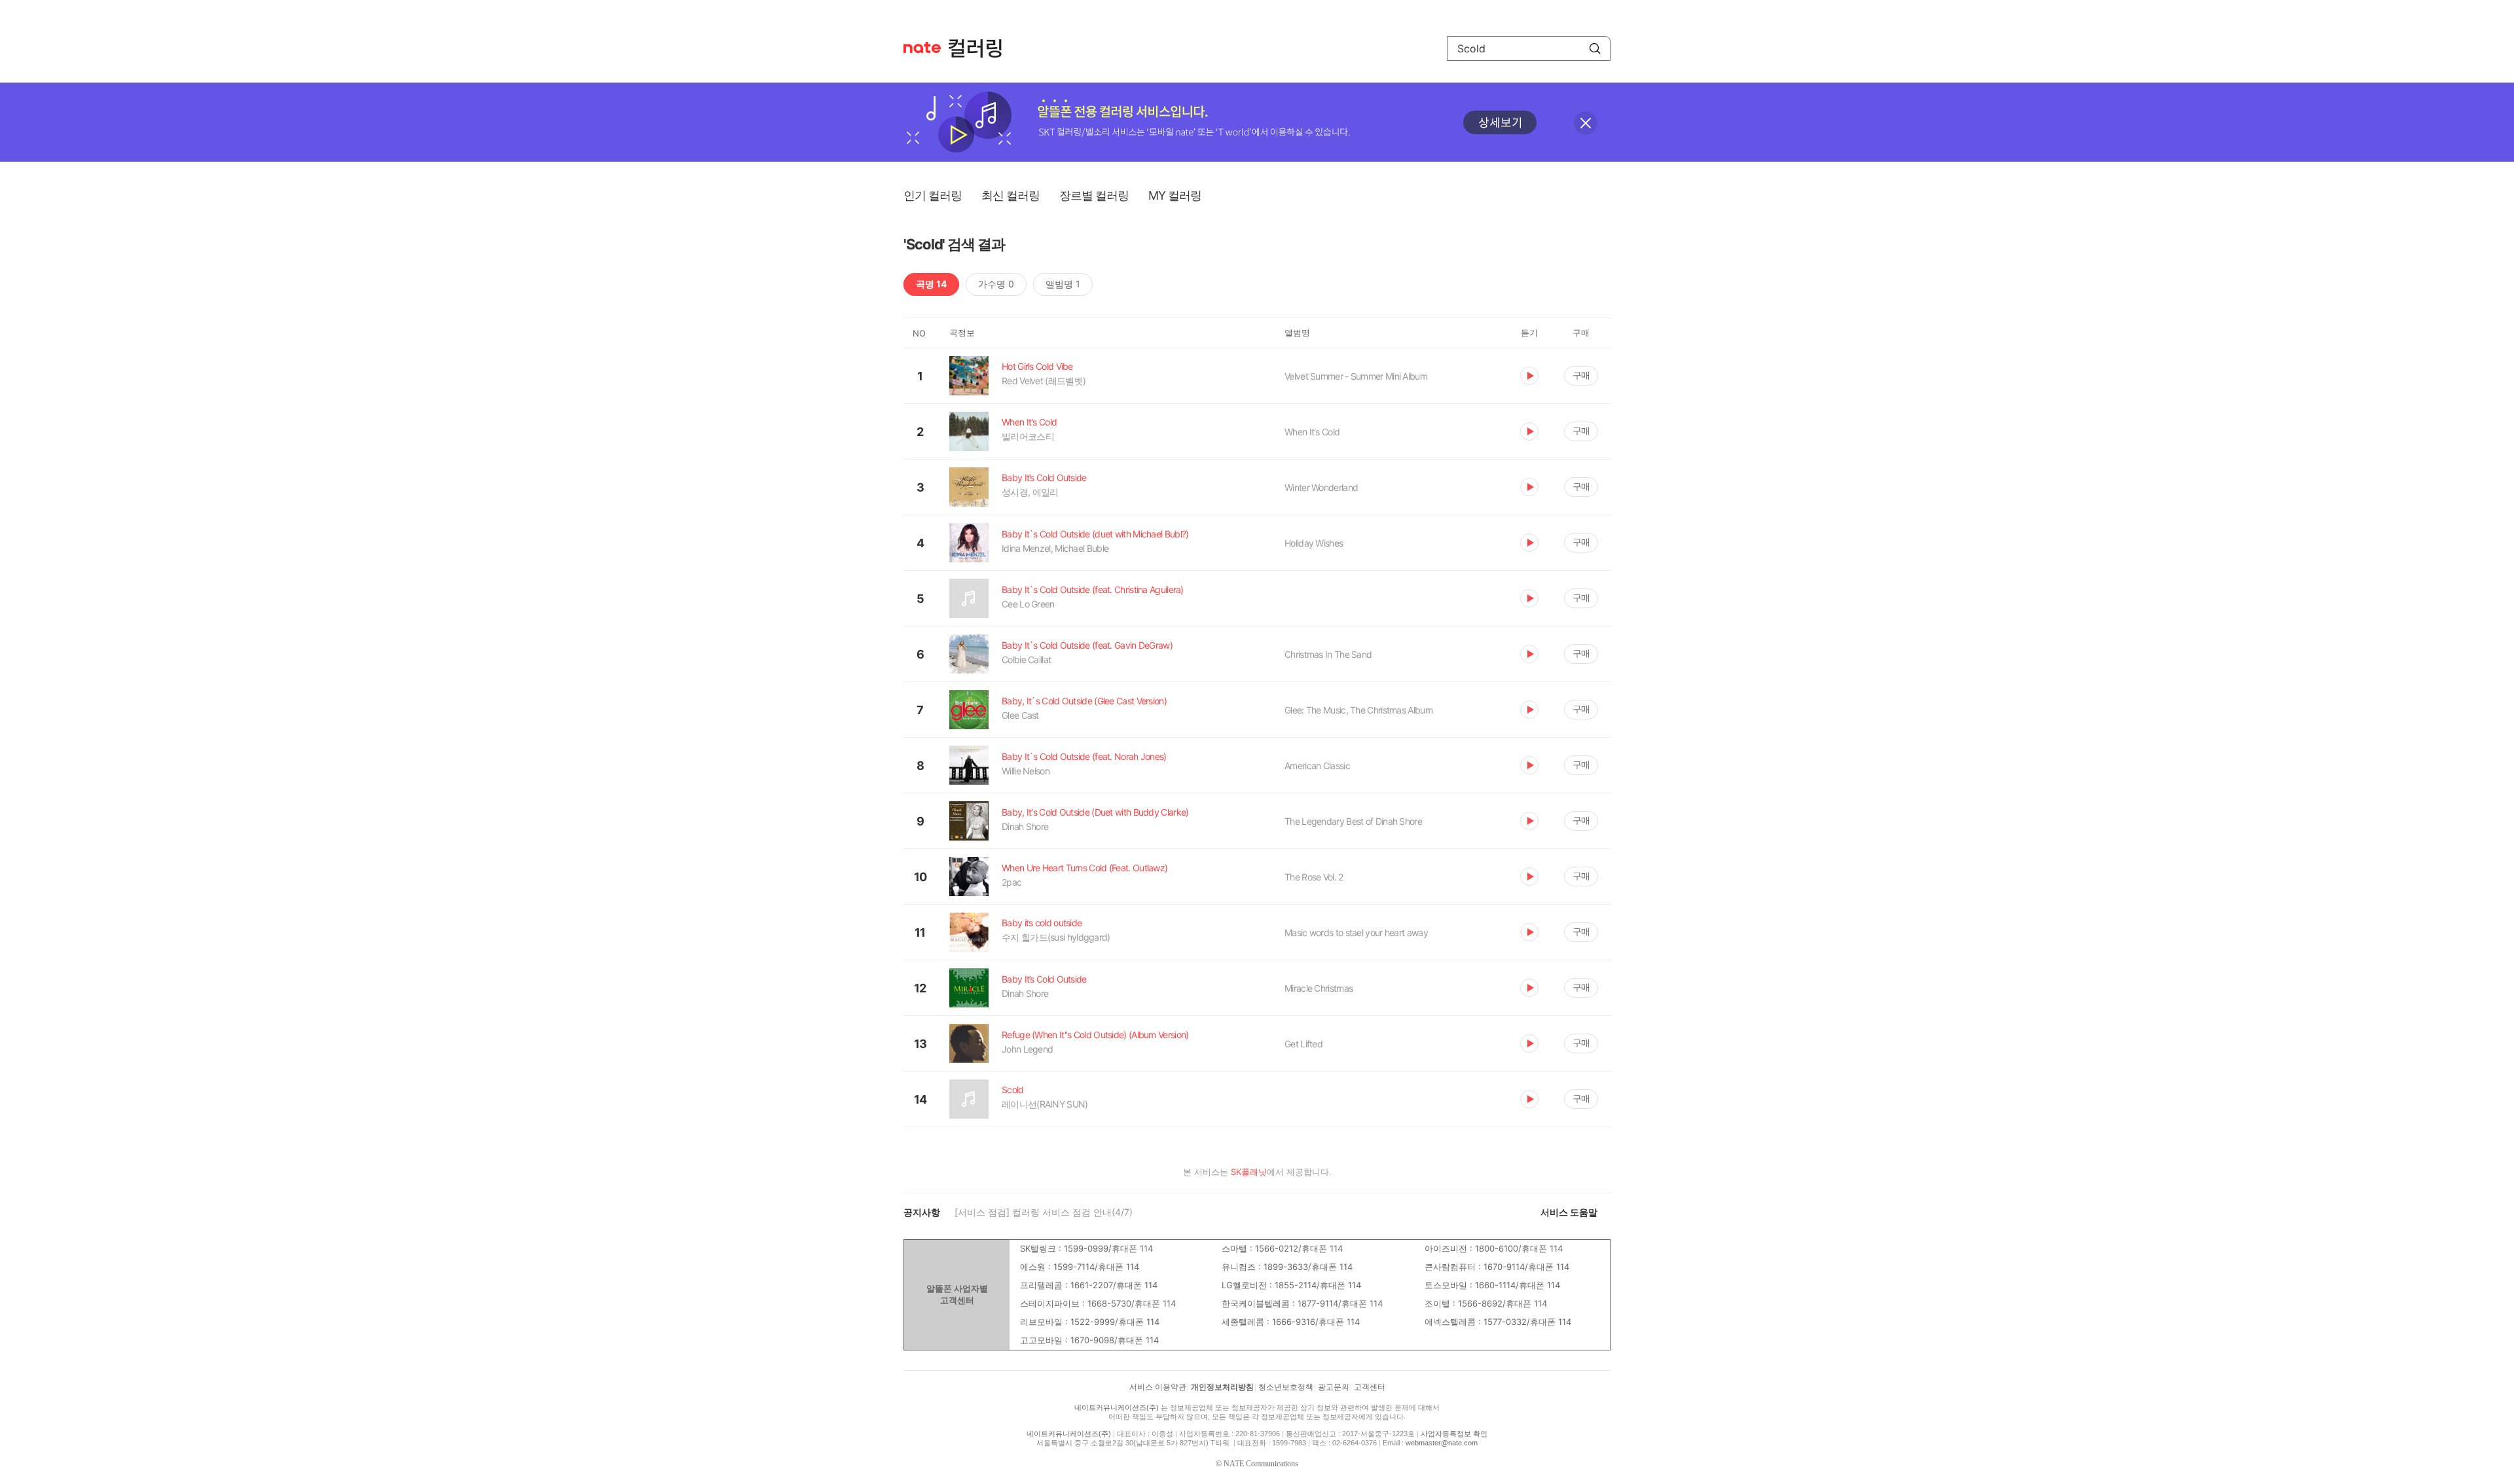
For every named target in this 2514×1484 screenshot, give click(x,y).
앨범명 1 (1063, 284)
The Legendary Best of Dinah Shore (1353, 821)
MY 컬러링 (1175, 195)
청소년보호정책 (1286, 1387)
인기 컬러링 (933, 195)
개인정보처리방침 (1222, 1387)
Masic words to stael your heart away (1356, 932)
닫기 (1586, 123)
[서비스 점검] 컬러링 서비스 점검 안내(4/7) (1044, 1212)
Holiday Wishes (1314, 543)
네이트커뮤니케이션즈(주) (1117, 1407)
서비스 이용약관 (1158, 1387)
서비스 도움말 (1569, 1212)
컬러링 (981, 48)
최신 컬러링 (1011, 195)
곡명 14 (931, 284)
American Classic (1317, 766)
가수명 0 (996, 284)
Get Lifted (1303, 1044)
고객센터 (1370, 1387)
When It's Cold (1312, 432)
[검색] (1595, 48)
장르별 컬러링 (1094, 195)
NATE (922, 47)
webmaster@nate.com (1442, 1443)
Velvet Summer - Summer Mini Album (1356, 376)
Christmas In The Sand (1328, 654)
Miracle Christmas (1319, 988)
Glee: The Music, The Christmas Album (1358, 710)
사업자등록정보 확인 (1454, 1434)
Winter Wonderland (1321, 487)
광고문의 (1334, 1387)
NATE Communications (1261, 1464)
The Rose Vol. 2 (1314, 877)
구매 (1581, 375)
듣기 (1529, 376)
